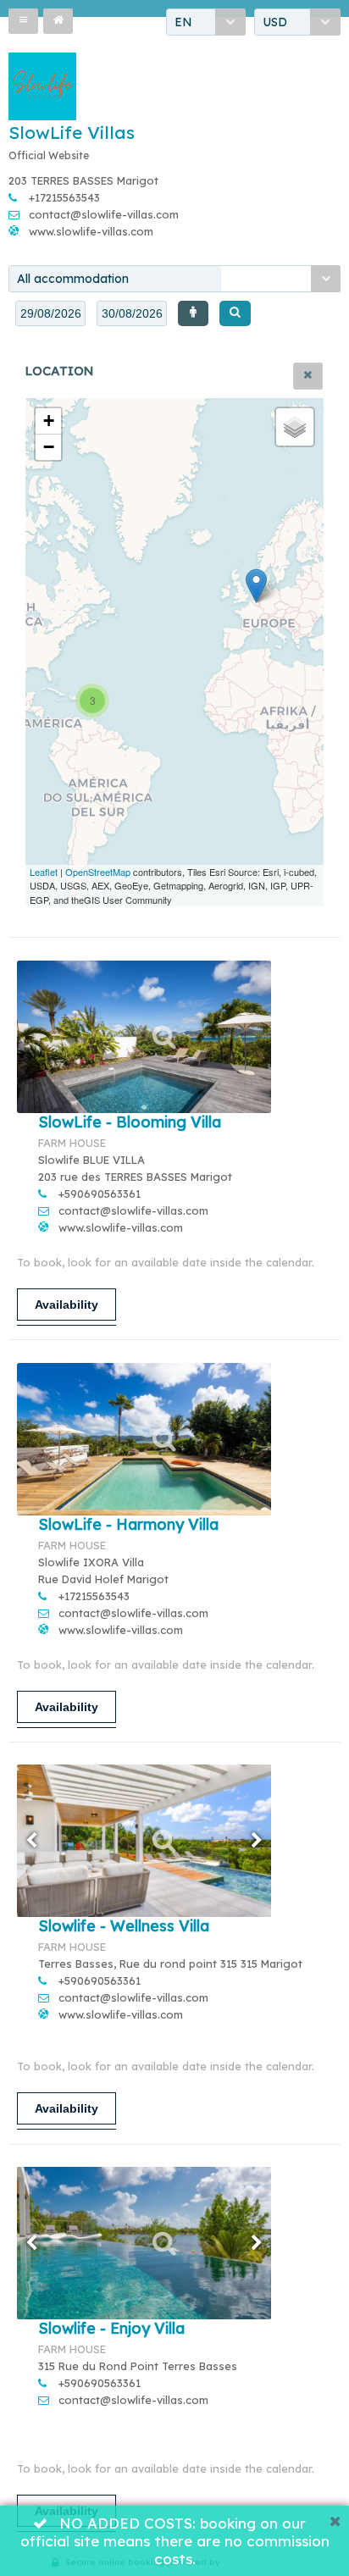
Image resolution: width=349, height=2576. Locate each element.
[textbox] (50, 313)
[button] (23, 21)
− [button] (49, 447)
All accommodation (73, 279)
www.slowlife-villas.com (91, 231)
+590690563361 (100, 1194)
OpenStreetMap (98, 872)
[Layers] (295, 427)
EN (183, 22)
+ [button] (49, 421)
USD (275, 22)
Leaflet (44, 872)
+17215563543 (64, 197)
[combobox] (206, 22)
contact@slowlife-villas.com (104, 214)
